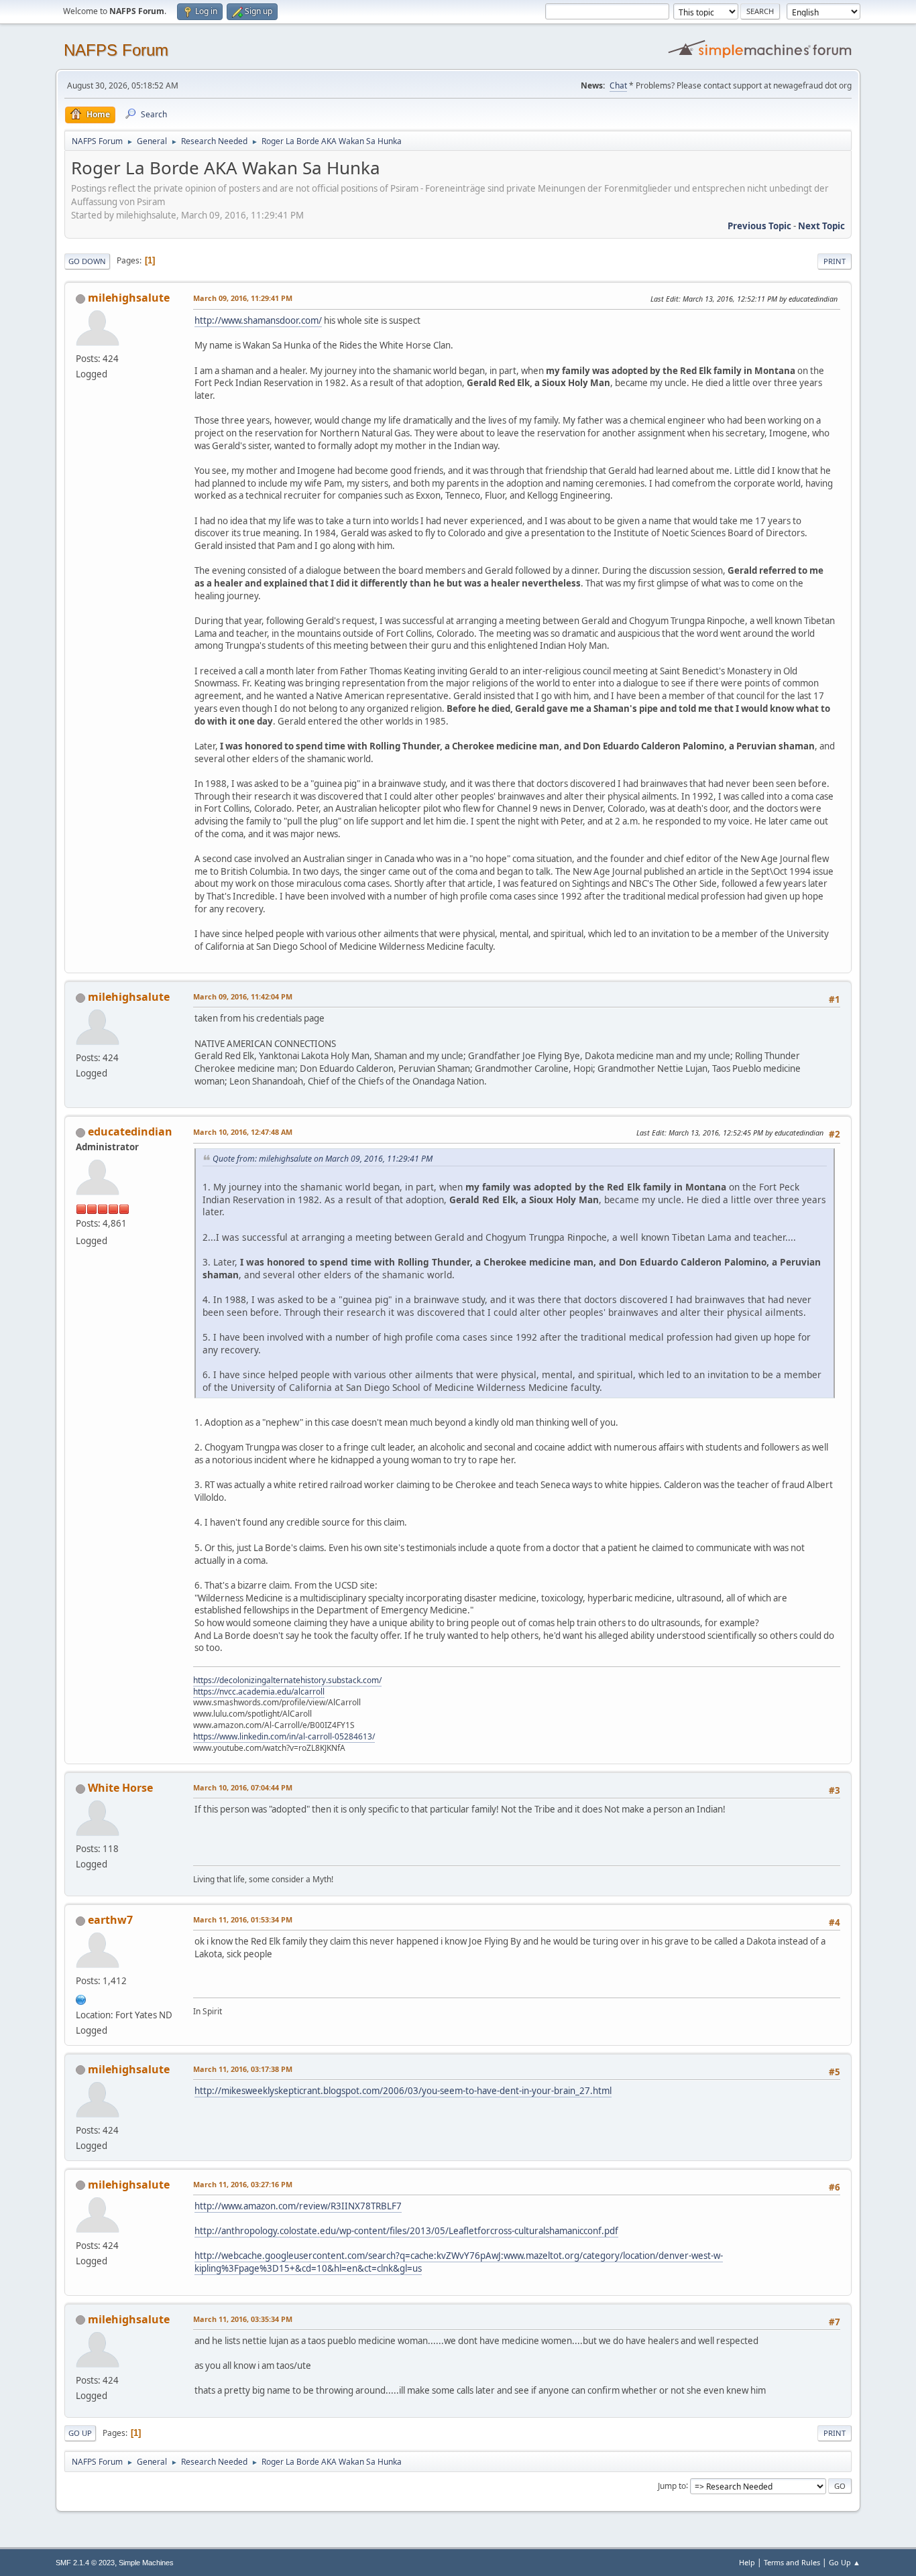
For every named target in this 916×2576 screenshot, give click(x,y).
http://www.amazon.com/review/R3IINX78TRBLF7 (298, 2206)
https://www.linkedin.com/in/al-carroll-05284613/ (284, 1736)
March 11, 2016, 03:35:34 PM (243, 2319)
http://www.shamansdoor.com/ (258, 320)
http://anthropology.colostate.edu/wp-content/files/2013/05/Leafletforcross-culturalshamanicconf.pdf (406, 2231)
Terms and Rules (792, 2562)
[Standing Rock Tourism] (81, 1998)
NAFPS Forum (116, 50)
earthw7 (110, 1920)
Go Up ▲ (845, 2562)
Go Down (87, 261)
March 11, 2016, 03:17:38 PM (243, 2069)
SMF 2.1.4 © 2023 (85, 2563)
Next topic (821, 226)
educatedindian (130, 1131)
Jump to (672, 2485)
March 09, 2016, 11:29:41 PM (243, 298)
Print (835, 261)
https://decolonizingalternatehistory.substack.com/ (287, 1680)
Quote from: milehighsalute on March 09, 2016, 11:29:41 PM (323, 1159)
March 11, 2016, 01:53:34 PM (243, 1919)
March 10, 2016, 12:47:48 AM (243, 1132)
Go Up (80, 2433)
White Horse (120, 1788)
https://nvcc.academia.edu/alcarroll (259, 1692)
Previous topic (759, 226)
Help (747, 2562)
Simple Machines (146, 2563)
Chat (618, 85)
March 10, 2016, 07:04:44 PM (243, 1787)
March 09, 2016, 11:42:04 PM (243, 996)
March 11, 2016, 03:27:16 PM (243, 2184)
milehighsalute (129, 298)
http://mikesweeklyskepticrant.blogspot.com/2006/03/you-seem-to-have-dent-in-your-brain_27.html (403, 2091)
